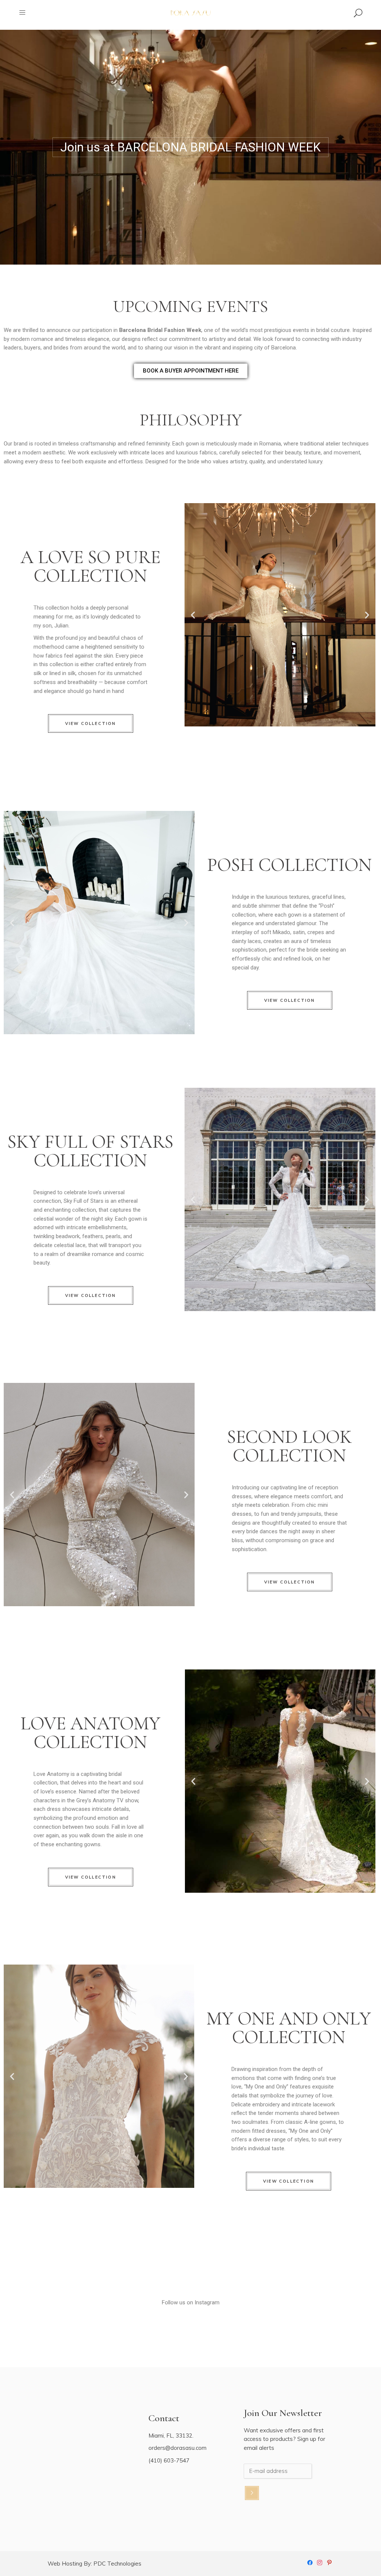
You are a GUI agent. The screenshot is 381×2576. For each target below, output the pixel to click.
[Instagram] (320, 2562)
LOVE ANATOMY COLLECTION (90, 1733)
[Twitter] (329, 2562)
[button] (193, 615)
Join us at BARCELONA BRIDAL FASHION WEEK (190, 147)
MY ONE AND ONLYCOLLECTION (289, 2028)
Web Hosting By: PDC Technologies (95, 2564)
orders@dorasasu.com (177, 2448)
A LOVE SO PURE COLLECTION (90, 566)
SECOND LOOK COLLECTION (289, 1446)
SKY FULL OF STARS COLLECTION (90, 1151)
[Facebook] (310, 2562)
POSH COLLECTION (289, 865)
